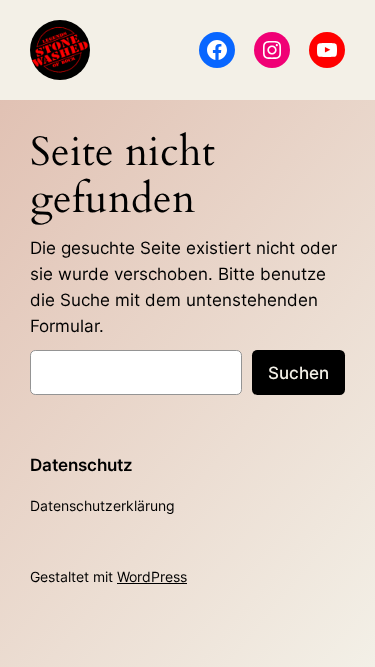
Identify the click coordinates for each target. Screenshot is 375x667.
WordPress (152, 576)
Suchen (298, 373)
